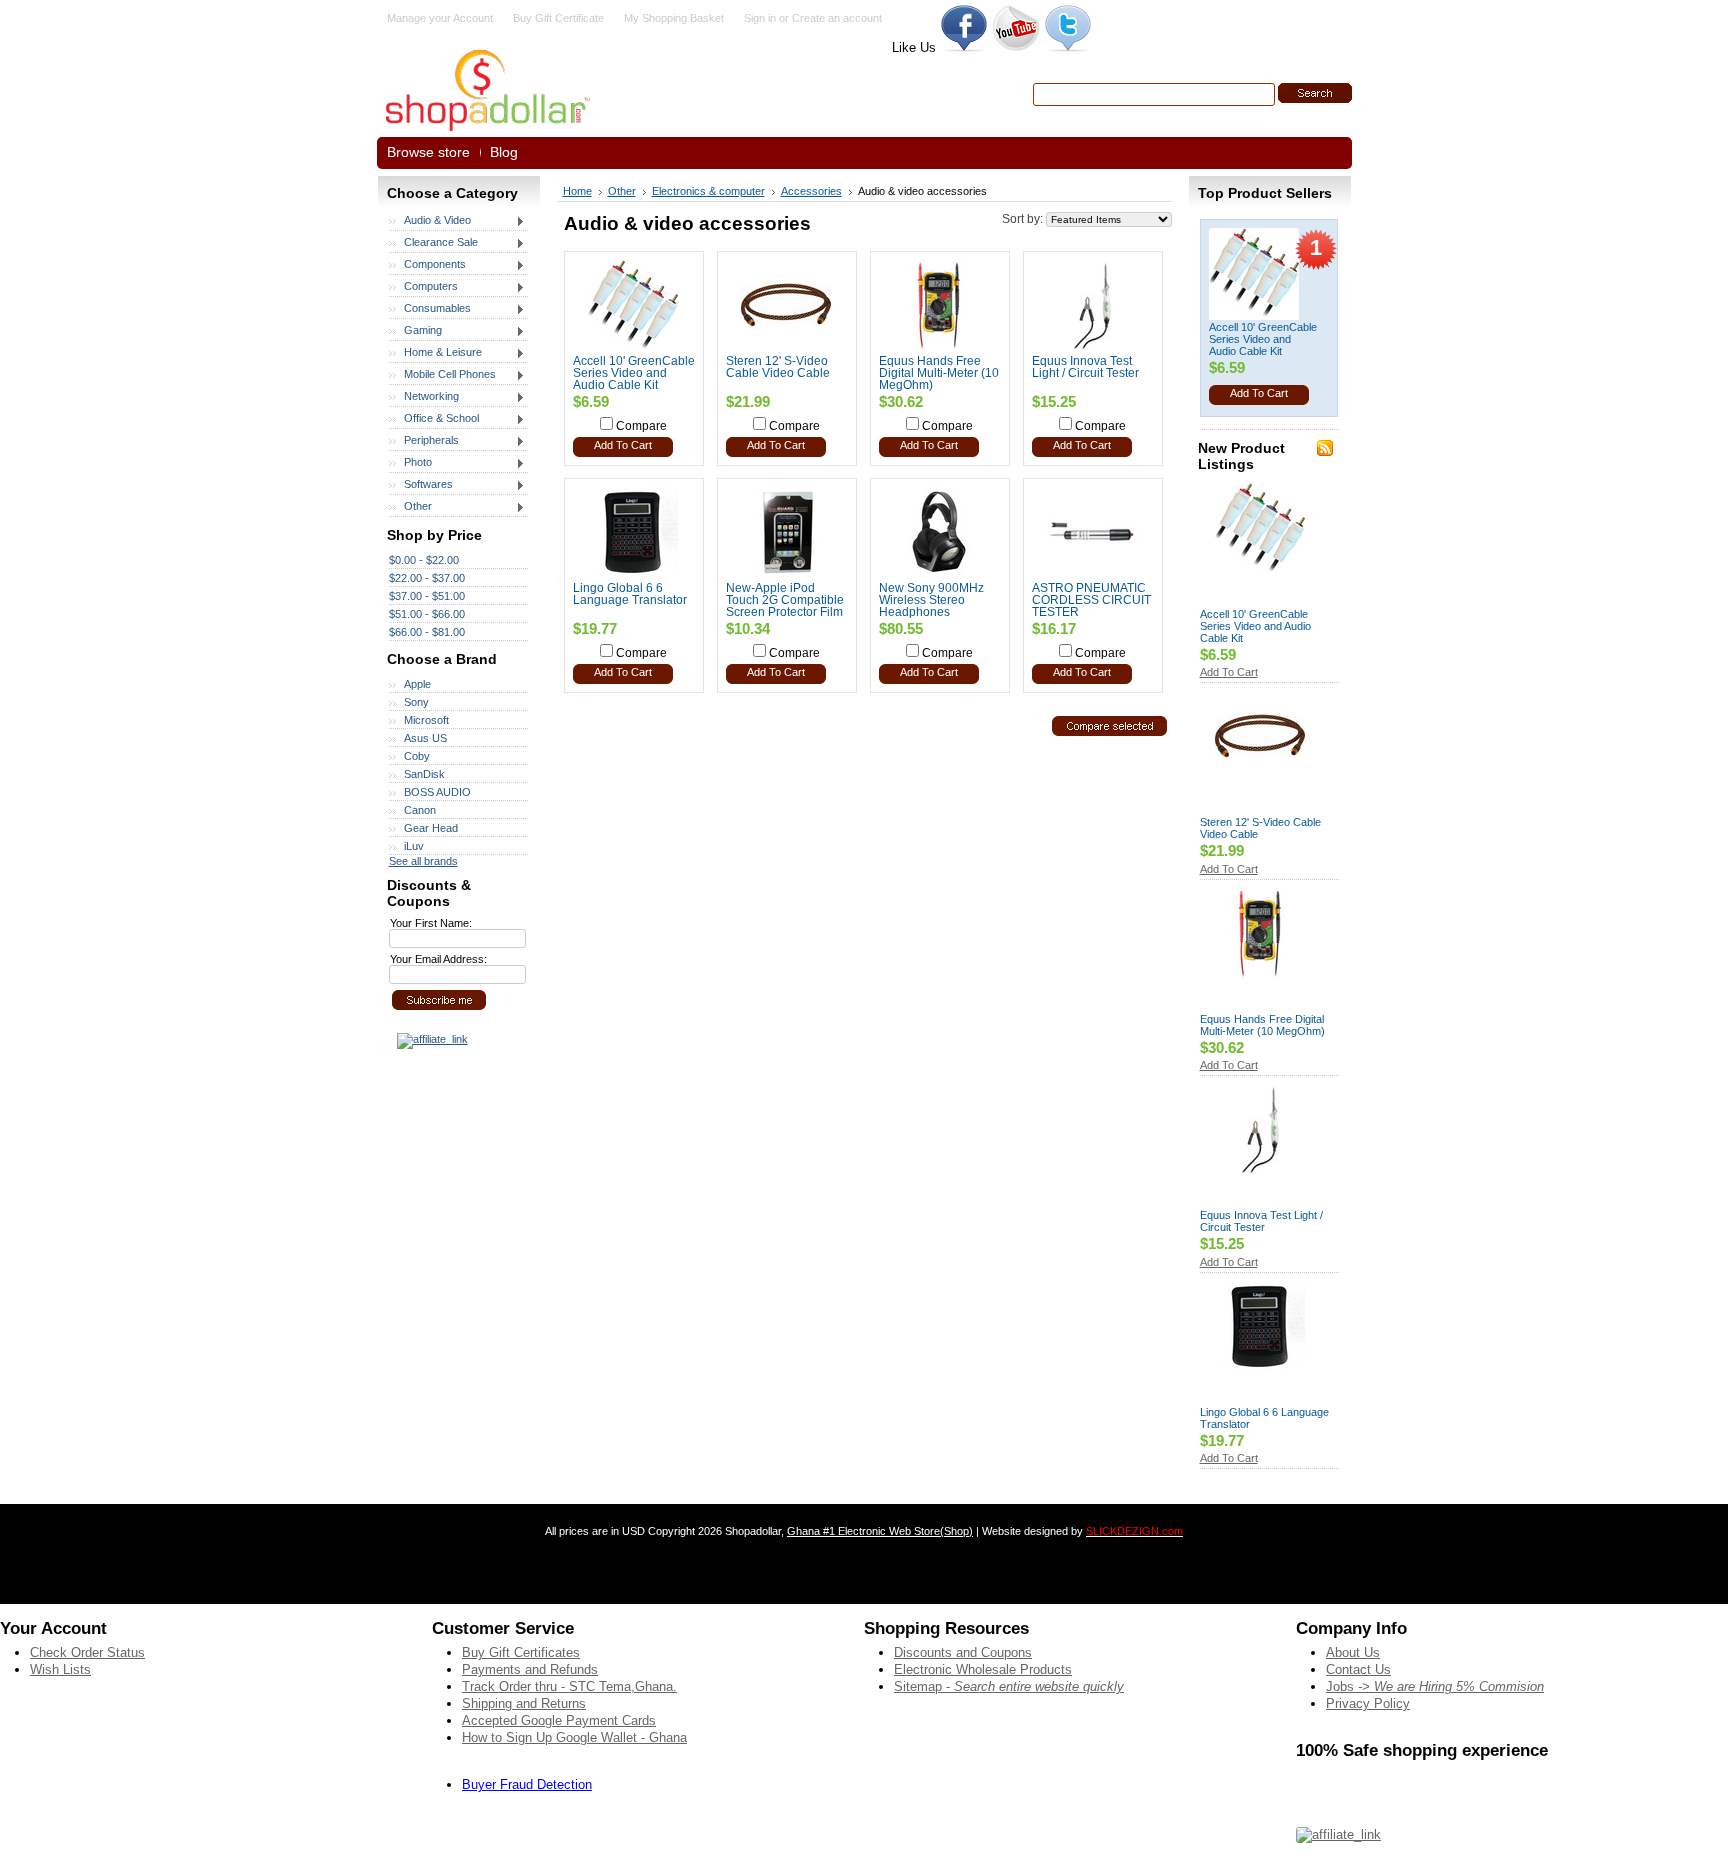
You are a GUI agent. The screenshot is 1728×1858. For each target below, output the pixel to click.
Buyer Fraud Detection (527, 1784)
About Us (1353, 1652)
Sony (416, 702)
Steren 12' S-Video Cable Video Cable (778, 367)
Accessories (811, 191)
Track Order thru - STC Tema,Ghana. (569, 1686)
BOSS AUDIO (437, 792)
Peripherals (424, 441)
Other (410, 507)
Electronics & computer (708, 191)
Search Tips (1176, 118)
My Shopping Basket (674, 18)
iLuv (414, 846)
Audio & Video (430, 221)
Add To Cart (623, 445)
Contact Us (1358, 1669)
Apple (417, 684)
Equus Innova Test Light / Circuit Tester (1085, 367)
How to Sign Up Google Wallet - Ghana (574, 1737)
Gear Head (431, 828)
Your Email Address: (438, 959)
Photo (410, 463)
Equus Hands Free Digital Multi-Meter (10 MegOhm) (939, 373)
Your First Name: (431, 923)
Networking (424, 397)
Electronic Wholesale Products (983, 1669)
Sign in (760, 18)
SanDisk (424, 774)
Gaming (415, 331)
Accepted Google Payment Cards (559, 1720)
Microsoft (426, 720)
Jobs (1435, 1686)
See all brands (423, 861)
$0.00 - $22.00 (424, 560)
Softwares (421, 485)
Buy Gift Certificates (521, 1652)
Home (577, 191)
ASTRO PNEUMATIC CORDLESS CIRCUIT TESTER (1091, 600)
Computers (423, 287)
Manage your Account (440, 18)
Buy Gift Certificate (558, 18)
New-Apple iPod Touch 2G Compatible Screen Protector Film (785, 600)
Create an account (837, 18)
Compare (641, 426)
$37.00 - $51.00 (427, 596)
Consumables (430, 309)
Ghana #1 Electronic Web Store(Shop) (880, 1531)
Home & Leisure (435, 353)
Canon (420, 810)
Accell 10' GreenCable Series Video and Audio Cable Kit (634, 373)
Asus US (425, 738)
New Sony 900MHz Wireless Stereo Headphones (931, 600)
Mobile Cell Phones (442, 375)
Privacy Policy (1368, 1703)
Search (1009, 94)
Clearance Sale (433, 243)
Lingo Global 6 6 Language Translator (630, 594)
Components (427, 265)
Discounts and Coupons (963, 1652)
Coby (417, 756)
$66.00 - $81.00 (427, 632)
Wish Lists (60, 1669)
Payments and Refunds (530, 1669)
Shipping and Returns (524, 1703)
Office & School (434, 419)
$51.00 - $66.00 (427, 614)
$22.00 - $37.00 (427, 578)
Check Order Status (87, 1652)
